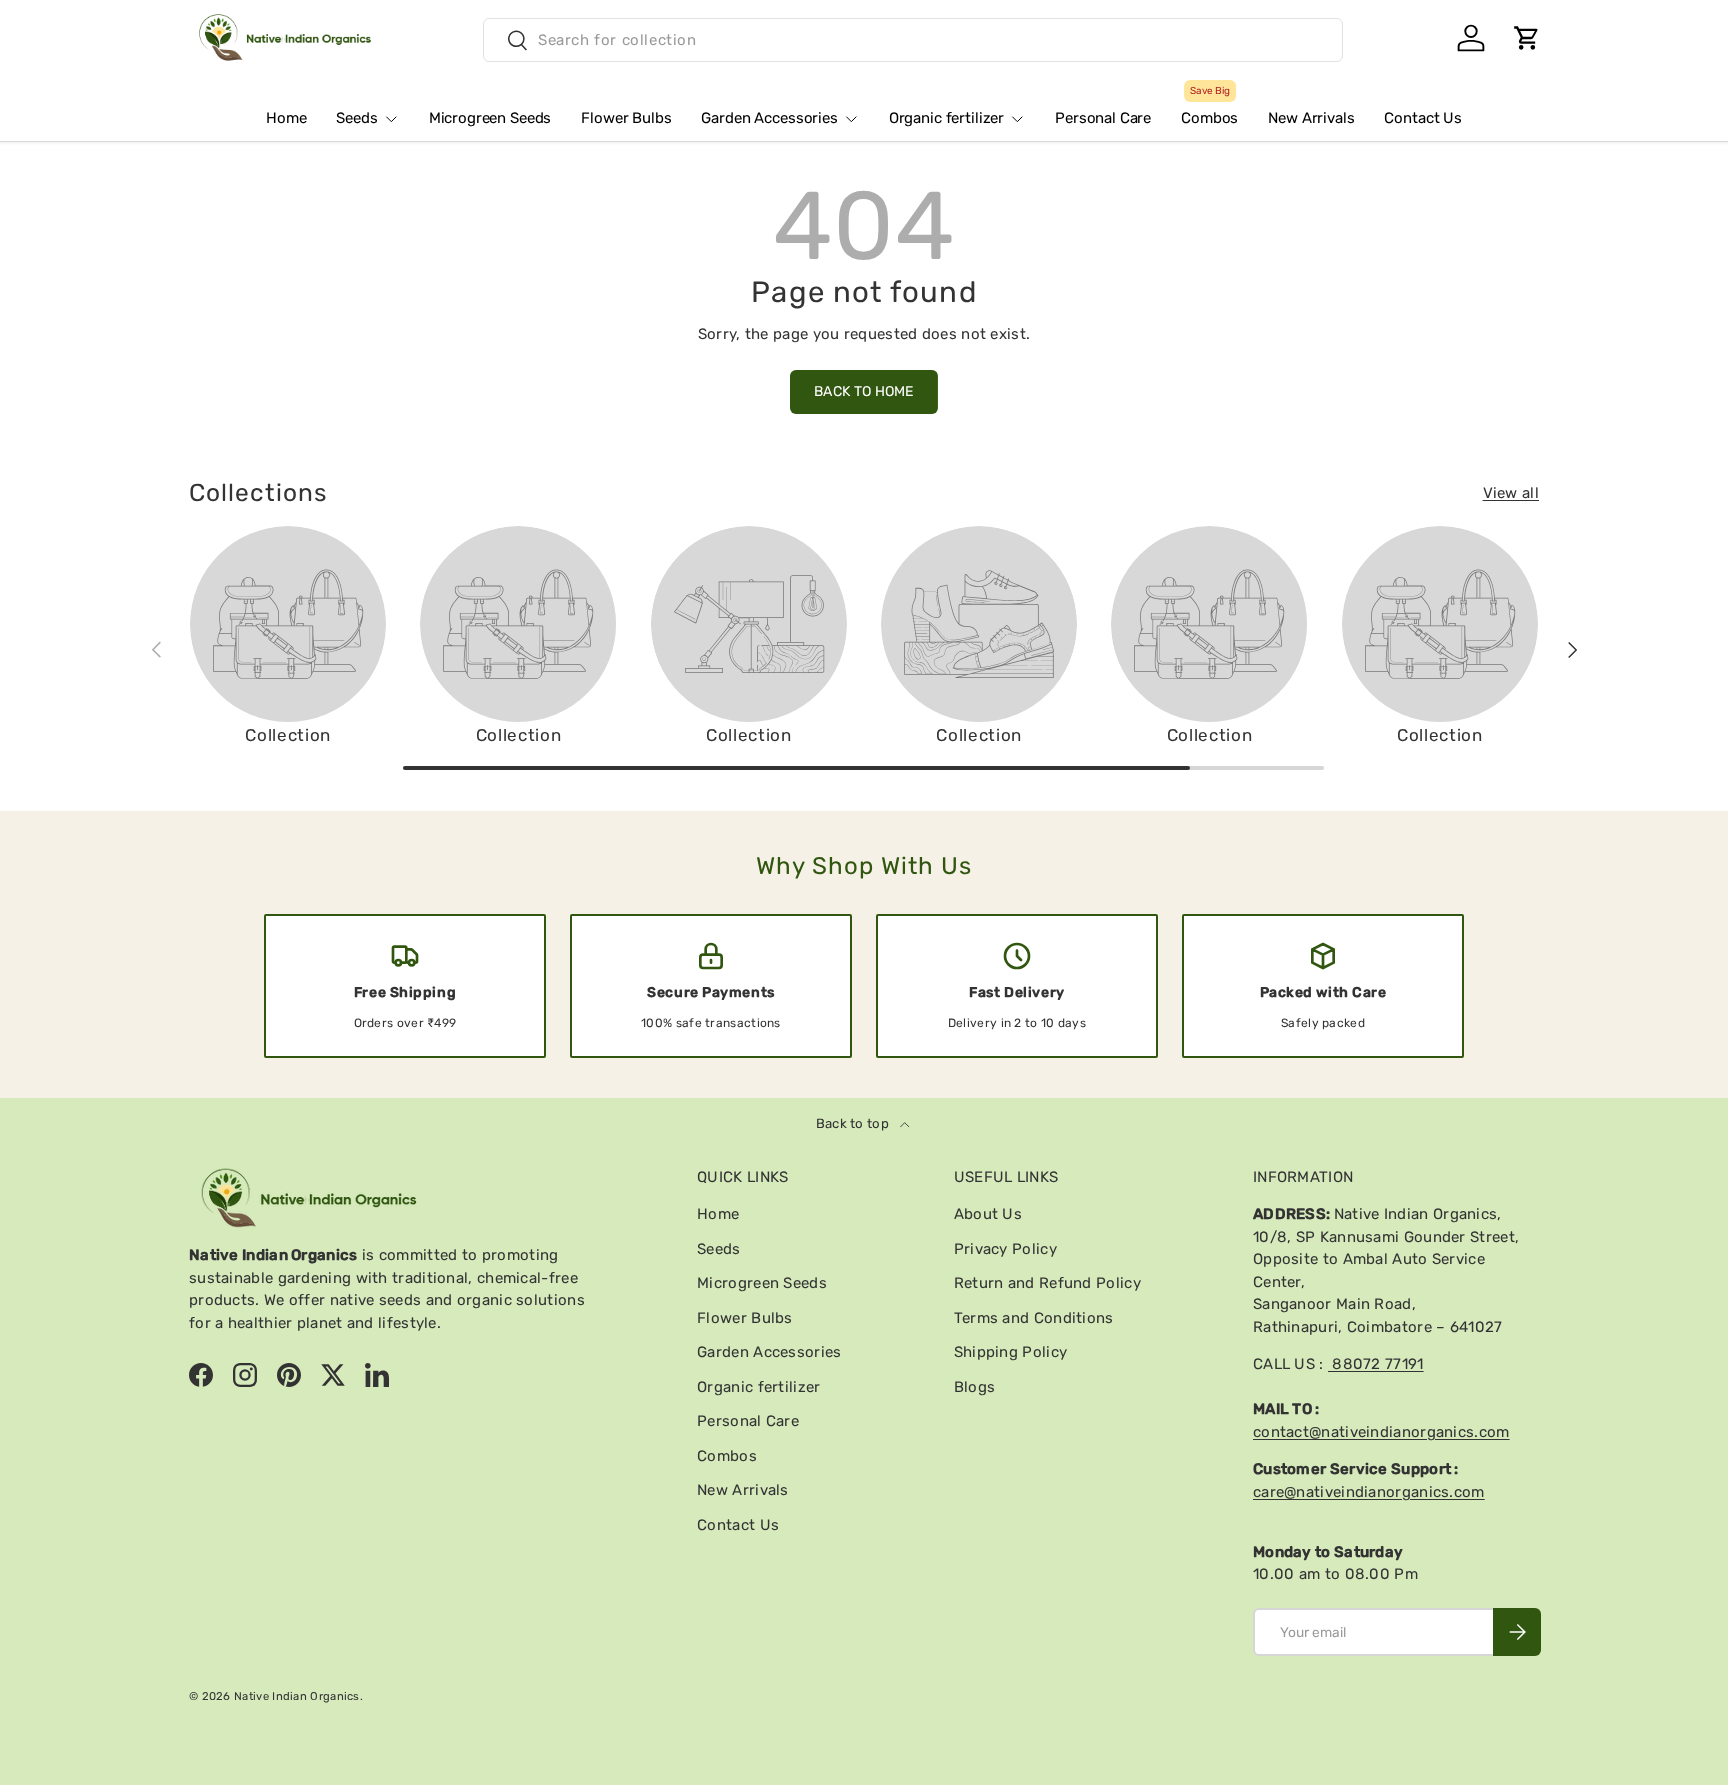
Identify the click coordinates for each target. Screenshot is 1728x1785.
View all (1511, 493)
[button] (1527, 38)
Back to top (854, 1123)
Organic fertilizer (946, 118)
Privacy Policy (1005, 1249)
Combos (1209, 110)
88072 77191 (1376, 1364)
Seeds (356, 118)
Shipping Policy (1011, 1352)
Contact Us (1423, 118)
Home (286, 118)
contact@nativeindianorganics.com (1381, 1432)
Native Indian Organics (297, 1696)
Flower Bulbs (626, 118)
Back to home (864, 391)
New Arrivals (1311, 118)
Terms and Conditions (1034, 1318)
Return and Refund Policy (1047, 1283)
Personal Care (1103, 118)
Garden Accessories (769, 118)
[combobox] (913, 40)
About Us (988, 1214)
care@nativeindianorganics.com (1369, 1492)
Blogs (975, 1387)
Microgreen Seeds (490, 118)
